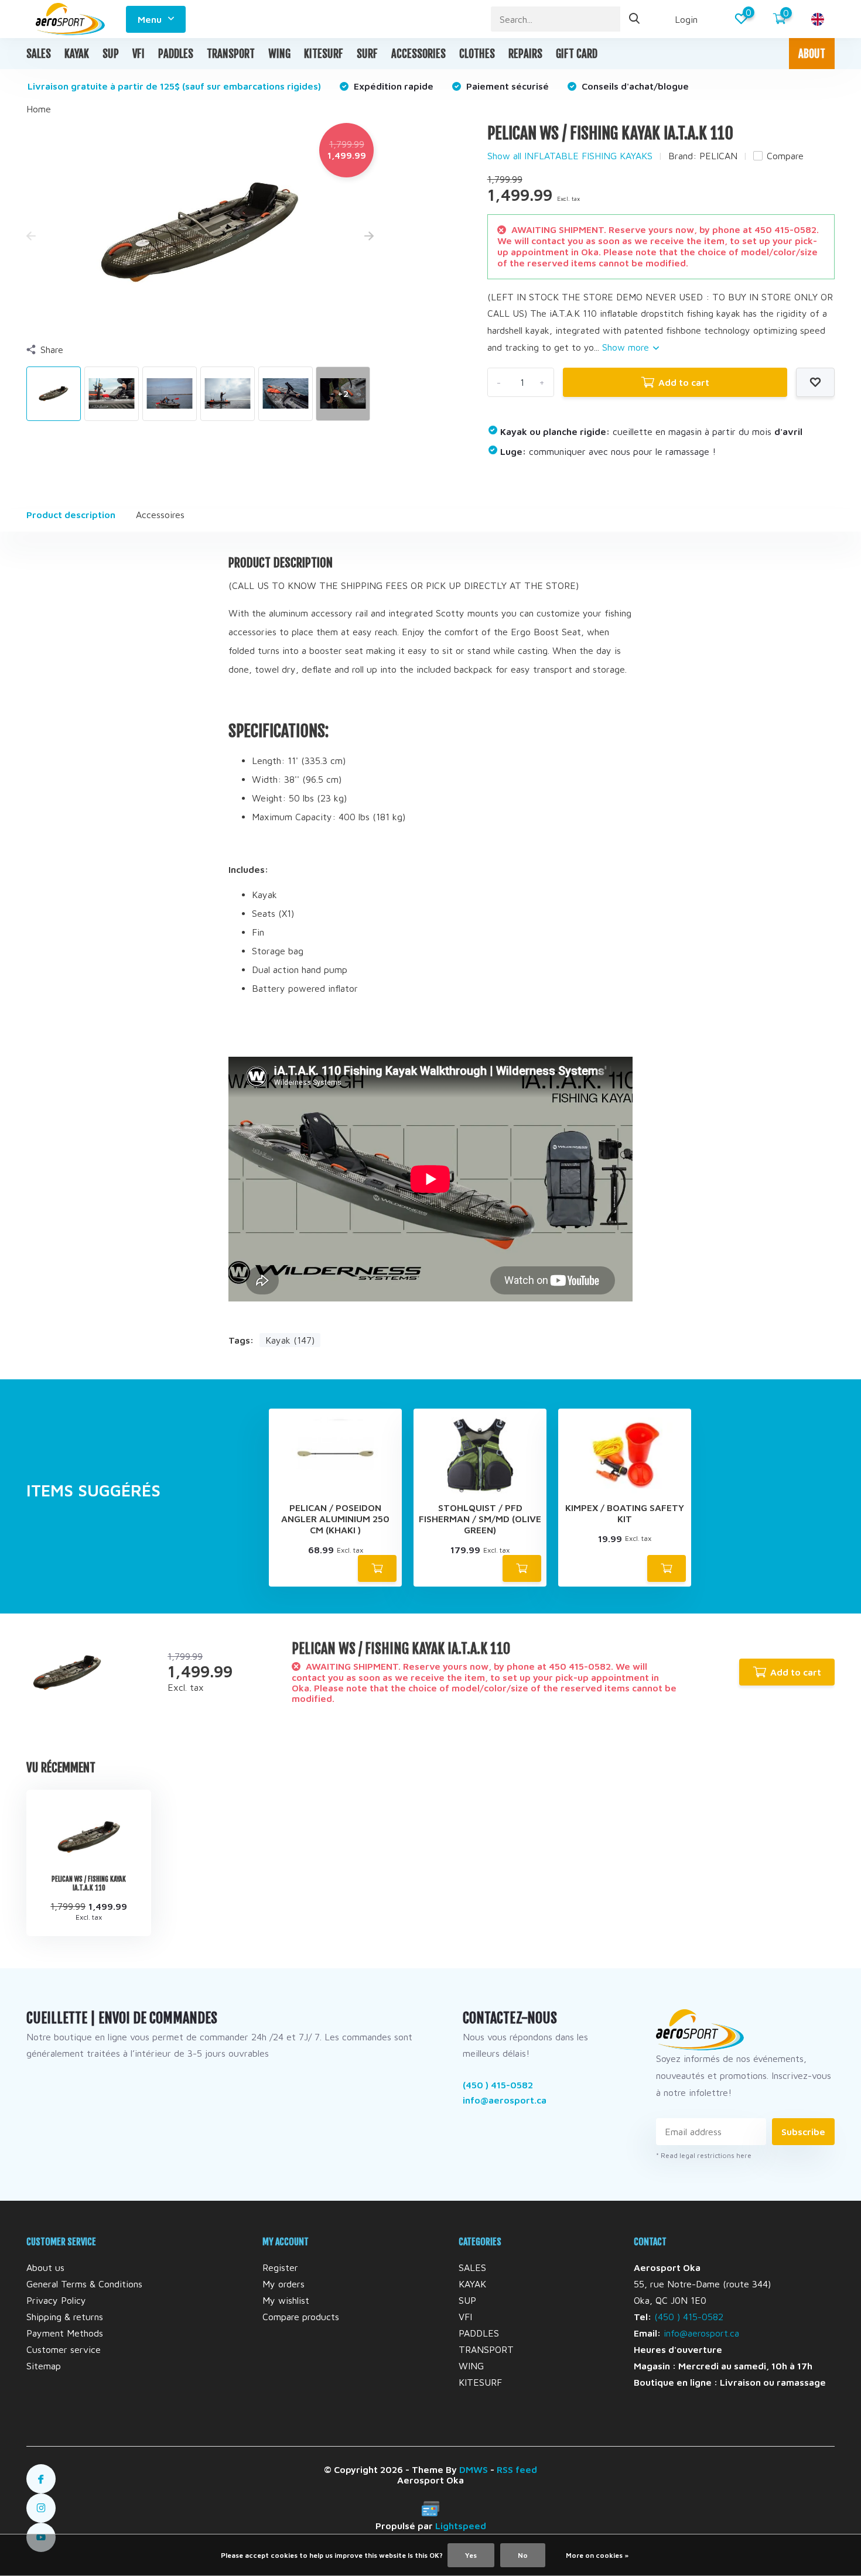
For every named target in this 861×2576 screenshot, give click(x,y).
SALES (39, 54)
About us (45, 2267)
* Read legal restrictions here (704, 2155)
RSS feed (517, 2469)
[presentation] (31, 237)
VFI (139, 54)
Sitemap (44, 2366)
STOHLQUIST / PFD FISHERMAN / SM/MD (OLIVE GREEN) (480, 1519)
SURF (367, 54)
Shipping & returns (65, 2317)
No (523, 2555)
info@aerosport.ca (505, 2100)
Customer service (64, 2349)
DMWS (474, 2469)
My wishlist (286, 2300)
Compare (785, 156)
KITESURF (324, 54)
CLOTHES (477, 54)
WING (279, 54)
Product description (71, 515)
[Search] (635, 19)
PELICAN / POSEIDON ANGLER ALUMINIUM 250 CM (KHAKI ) (335, 1519)
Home (39, 109)
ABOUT (812, 54)
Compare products (301, 2317)
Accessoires (160, 515)
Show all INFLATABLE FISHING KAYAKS (570, 156)
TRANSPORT (231, 54)
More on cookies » (597, 2555)
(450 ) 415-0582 (498, 2085)
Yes (471, 2555)
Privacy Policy (56, 2300)
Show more (627, 347)
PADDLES (176, 54)
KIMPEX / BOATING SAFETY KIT (625, 1513)
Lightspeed (461, 2526)
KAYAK (77, 54)
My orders (283, 2284)
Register (280, 2267)
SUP (111, 54)
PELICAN (718, 156)
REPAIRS (525, 54)
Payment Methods (65, 2333)
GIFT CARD (577, 54)
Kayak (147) (290, 1340)
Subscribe (803, 2132)
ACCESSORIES (418, 54)
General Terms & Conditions (84, 2284)
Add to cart (684, 382)
